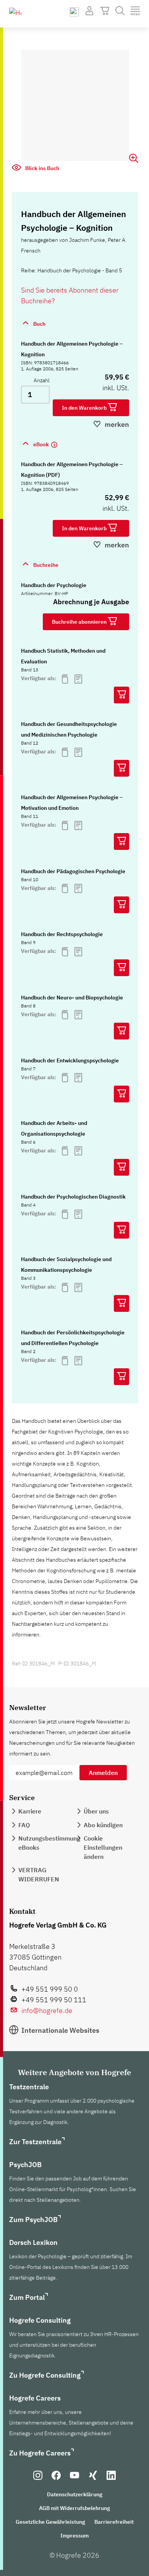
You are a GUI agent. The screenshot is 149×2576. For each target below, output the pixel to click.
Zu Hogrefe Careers (40, 2453)
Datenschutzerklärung (75, 2494)
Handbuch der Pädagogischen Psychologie (73, 871)
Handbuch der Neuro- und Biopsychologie (72, 998)
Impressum (74, 2536)
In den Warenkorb (85, 408)
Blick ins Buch (42, 168)
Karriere (30, 1811)
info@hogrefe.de (47, 2010)
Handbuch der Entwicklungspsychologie (70, 1060)
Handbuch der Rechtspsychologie (62, 934)
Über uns (96, 1811)
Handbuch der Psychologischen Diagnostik (73, 1197)
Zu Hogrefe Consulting (45, 2375)
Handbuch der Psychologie (54, 585)
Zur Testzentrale (35, 2142)
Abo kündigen (103, 1825)
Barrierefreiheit (114, 2522)
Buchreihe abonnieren (80, 622)
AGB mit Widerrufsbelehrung (74, 2508)
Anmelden (103, 1773)
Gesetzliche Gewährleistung (50, 2522)
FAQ (24, 1825)
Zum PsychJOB (33, 2220)
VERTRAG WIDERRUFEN (39, 1874)
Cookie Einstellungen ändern (103, 1847)
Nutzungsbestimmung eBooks (49, 1843)
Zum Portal (27, 2297)
